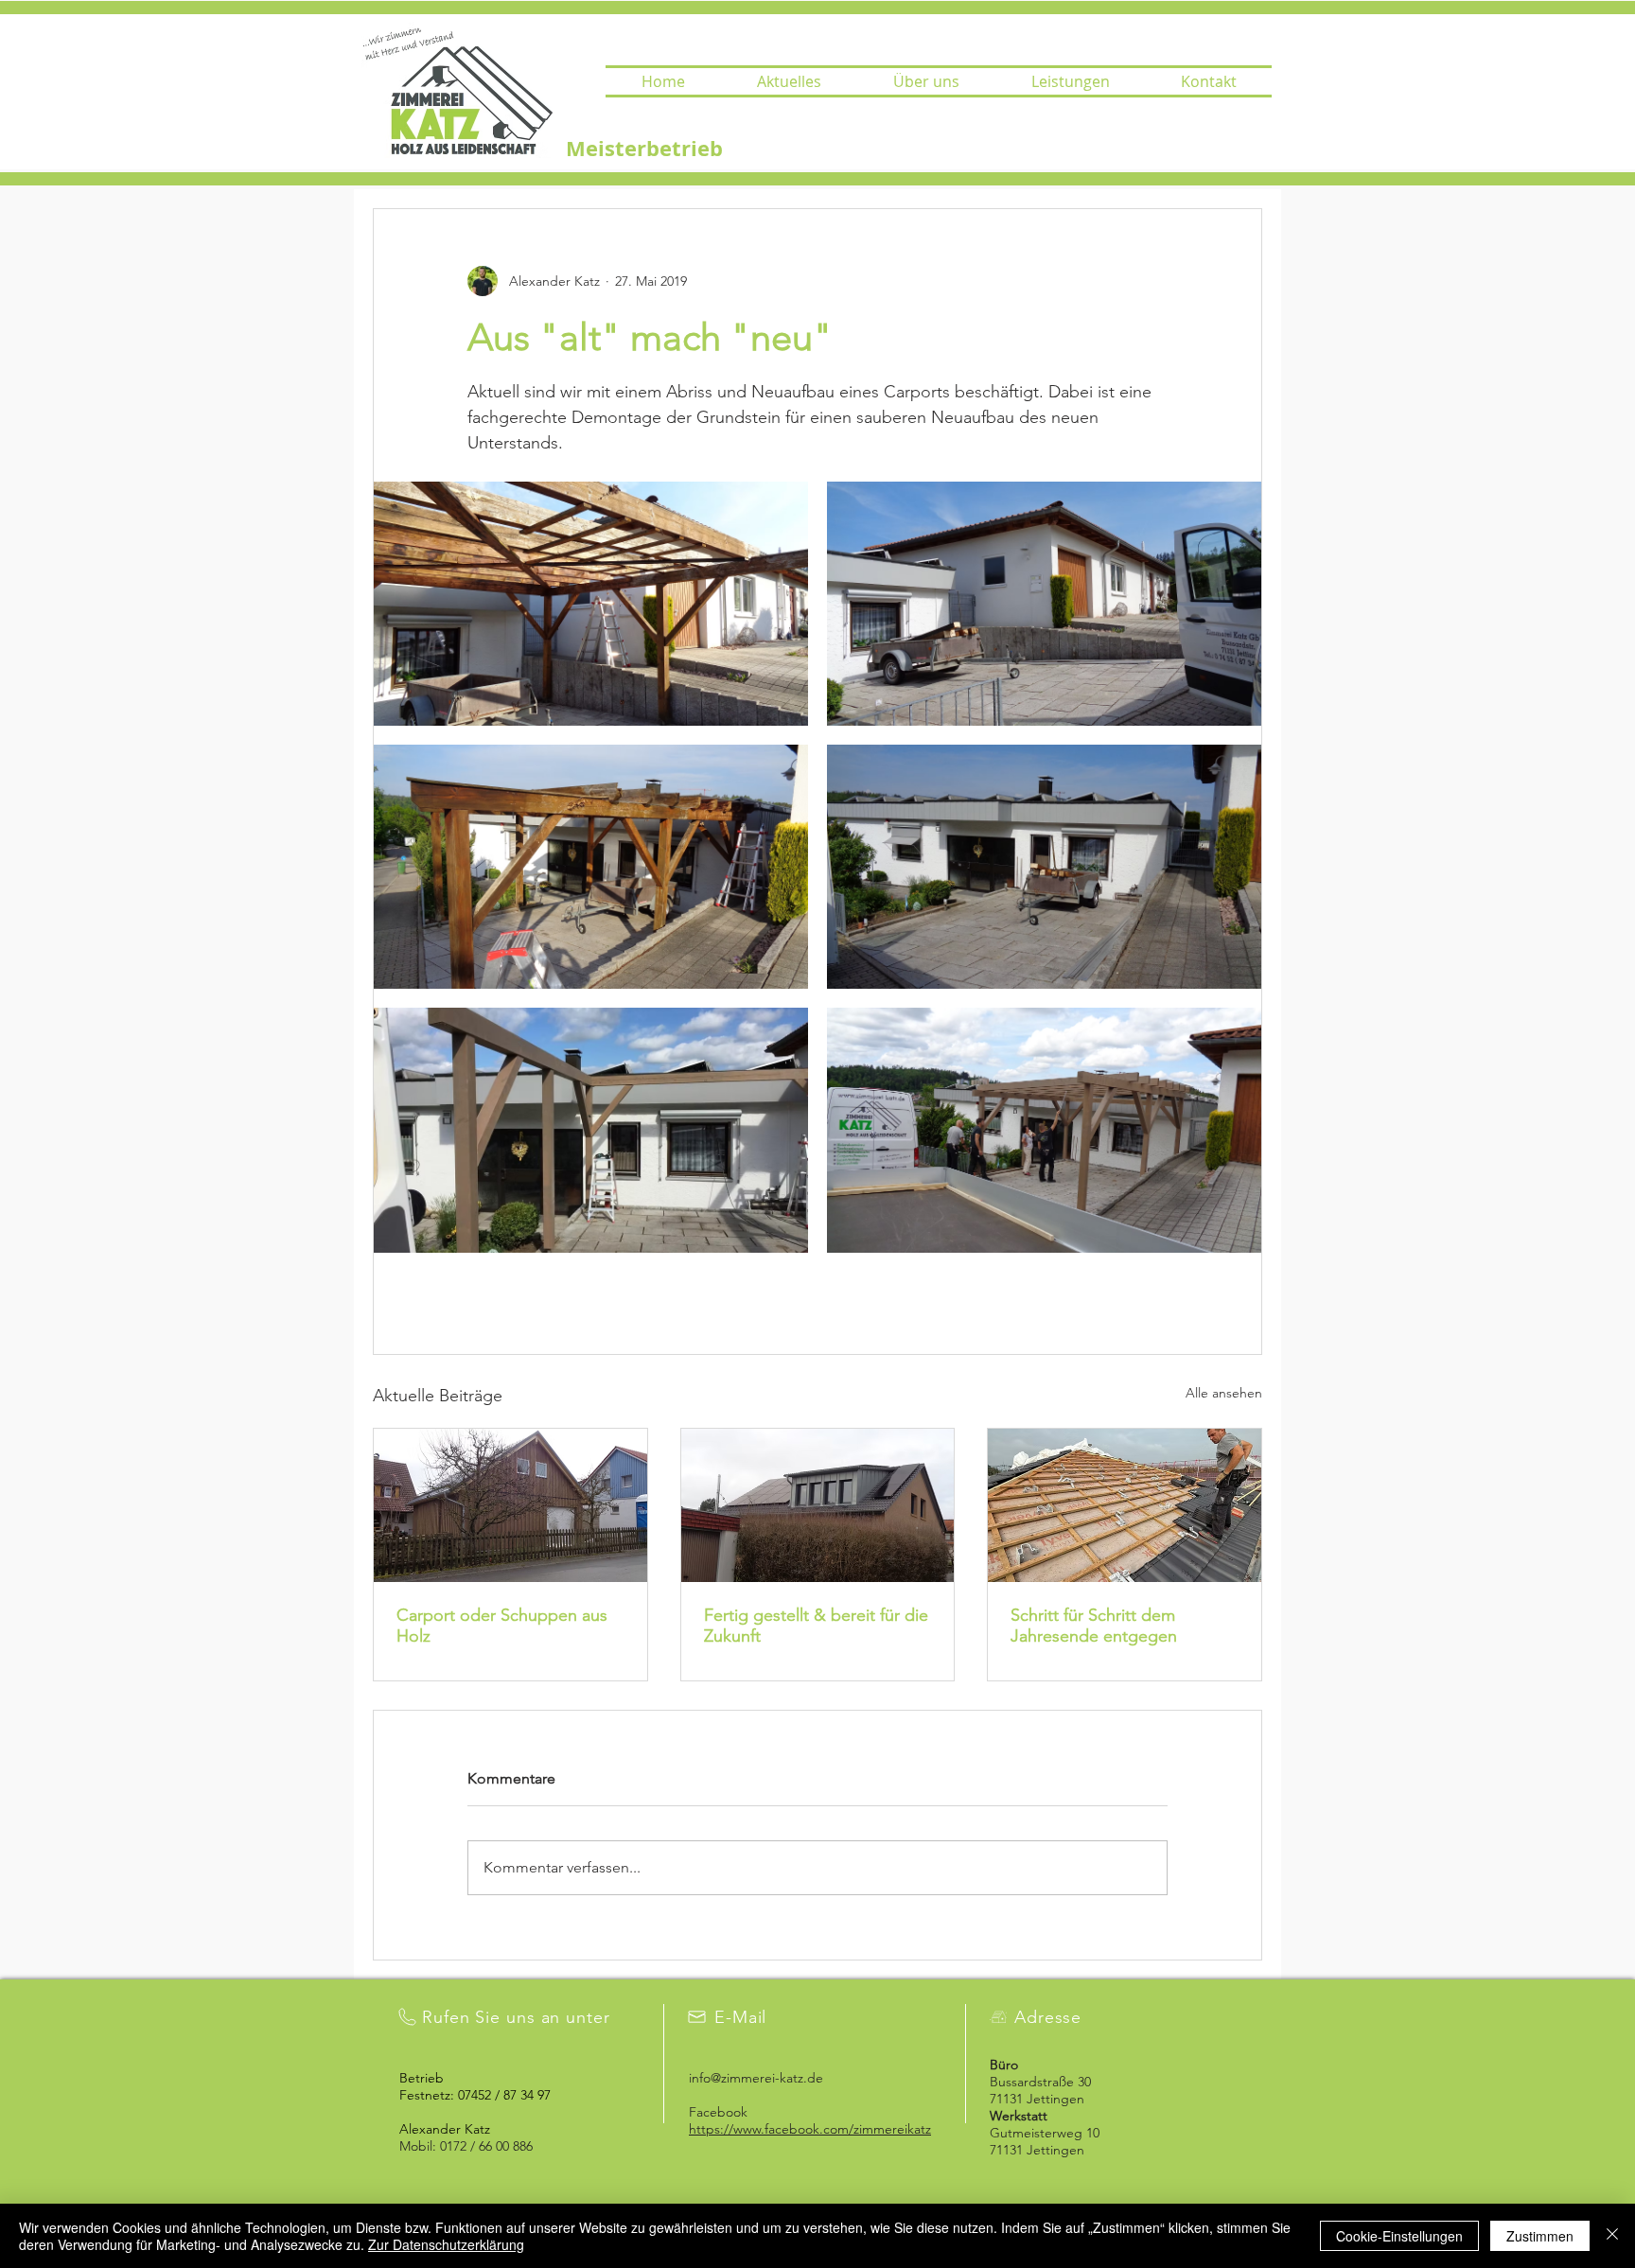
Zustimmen (1540, 2236)
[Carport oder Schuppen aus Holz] (510, 1505)
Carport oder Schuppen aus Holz (502, 1626)
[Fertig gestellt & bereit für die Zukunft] (818, 1505)
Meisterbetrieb (644, 148)
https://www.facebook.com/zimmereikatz (810, 2129)
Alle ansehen (1224, 1393)
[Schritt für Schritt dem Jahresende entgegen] (1125, 1505)
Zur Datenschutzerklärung (446, 2244)
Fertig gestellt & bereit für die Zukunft (816, 1626)
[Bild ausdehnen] (591, 604)
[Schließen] (1612, 2236)
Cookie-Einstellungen (1399, 2236)
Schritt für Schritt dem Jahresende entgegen (1094, 1626)
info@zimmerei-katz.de (756, 2078)
